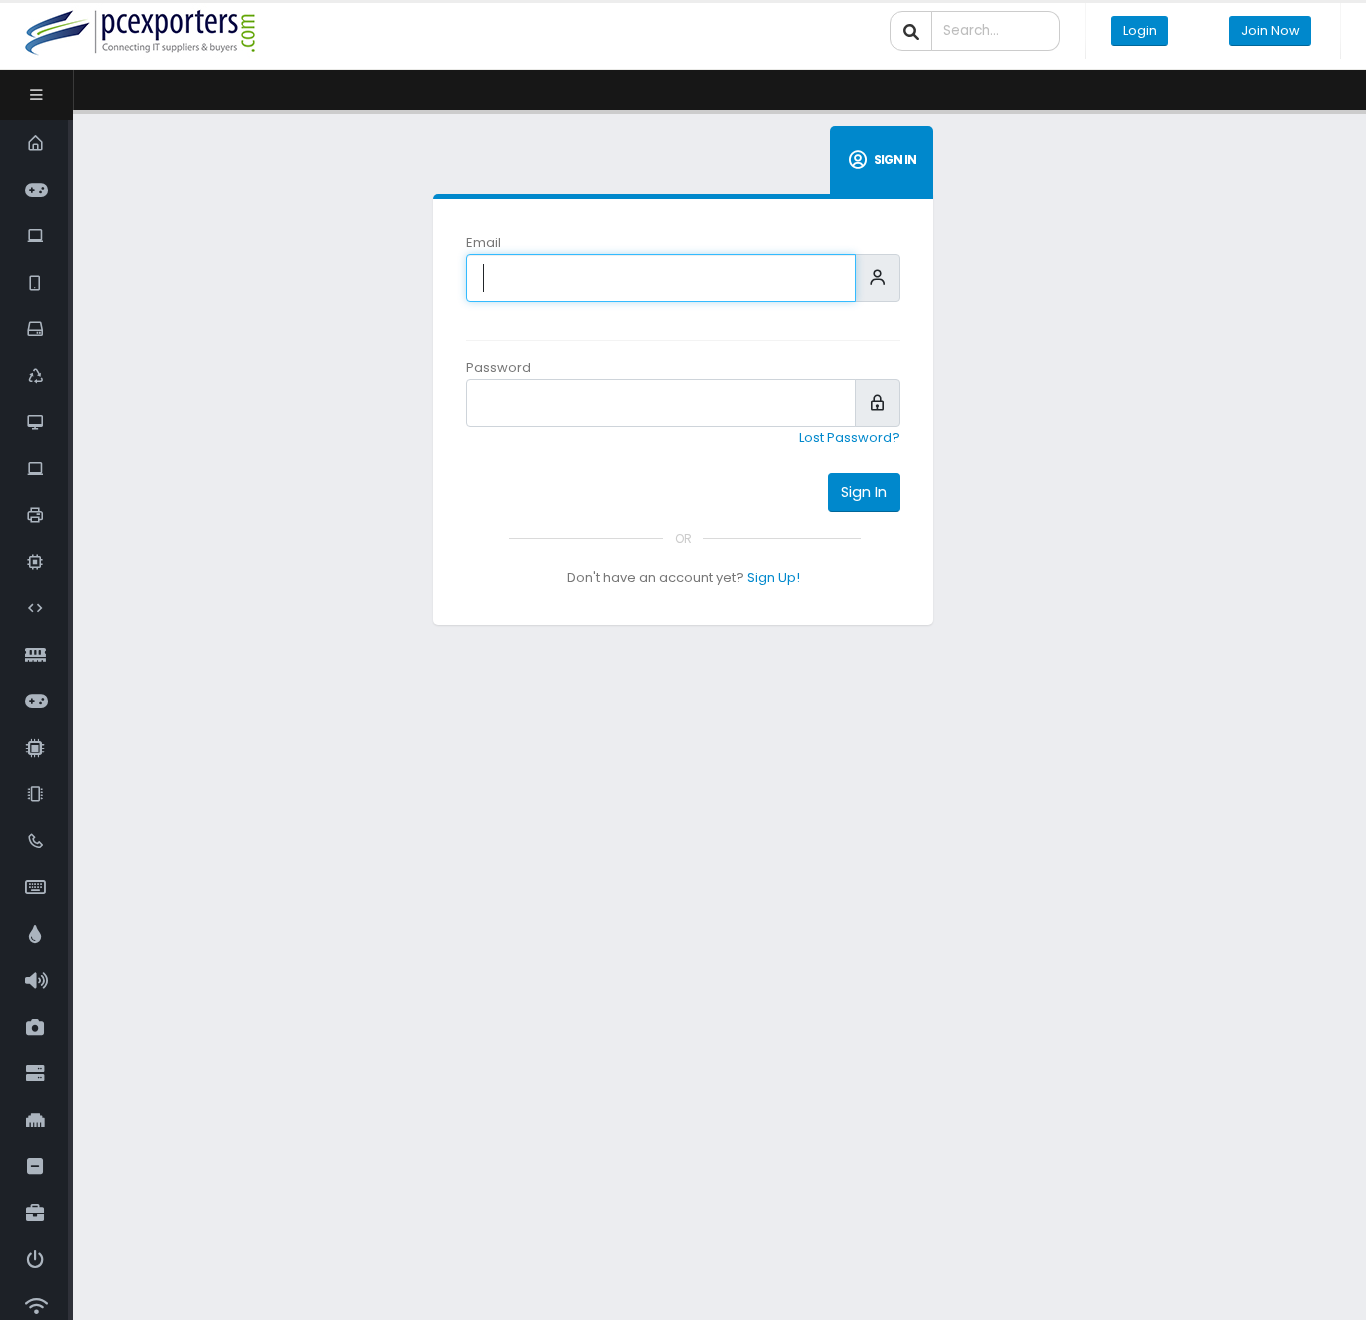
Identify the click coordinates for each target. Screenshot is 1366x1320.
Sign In (864, 492)
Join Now (1270, 30)
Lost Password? (849, 437)
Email (483, 242)
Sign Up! (773, 577)
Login (1140, 30)
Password (498, 367)
